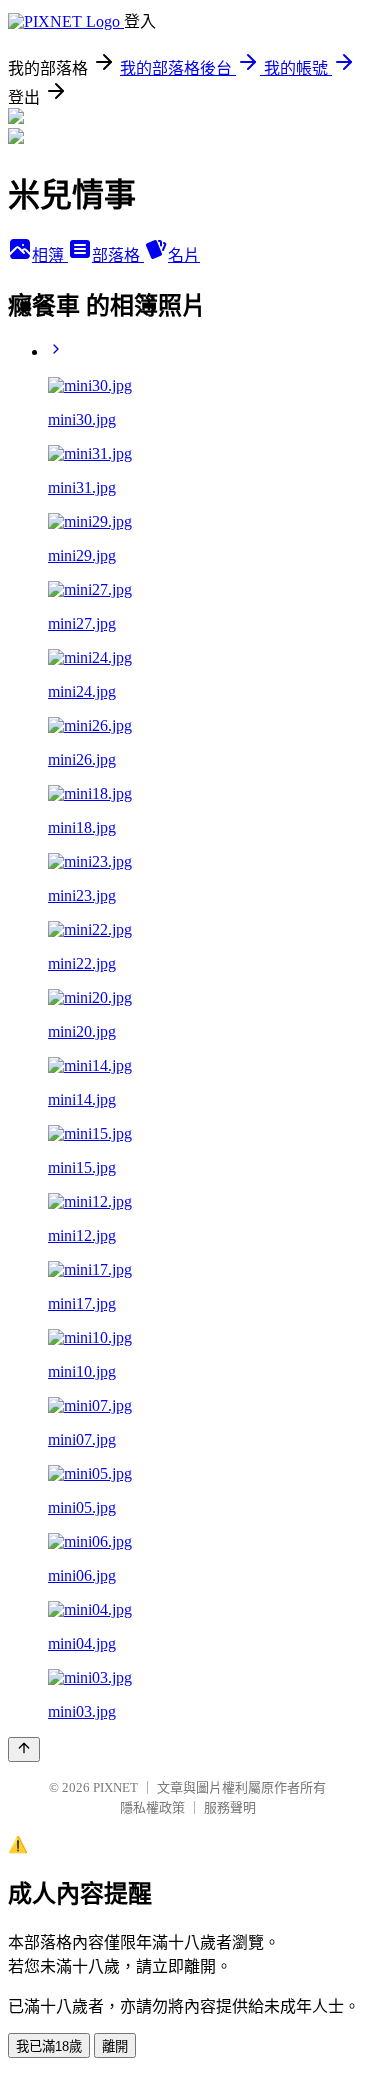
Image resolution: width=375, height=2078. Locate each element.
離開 (115, 2046)
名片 (184, 255)
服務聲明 (230, 1807)
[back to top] (24, 1749)
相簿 (50, 255)
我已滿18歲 (49, 2046)
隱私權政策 (152, 1807)
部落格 (118, 255)
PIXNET (115, 1787)
